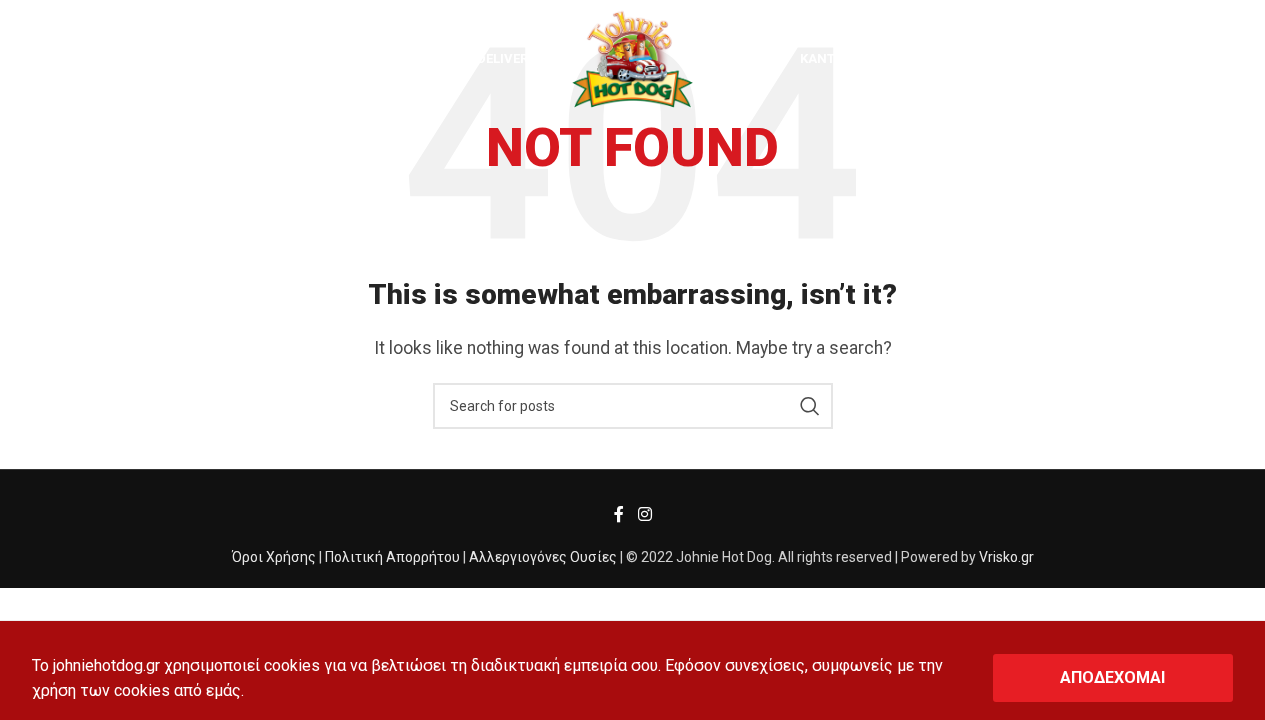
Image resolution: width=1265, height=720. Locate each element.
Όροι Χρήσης (274, 557)
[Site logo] (632, 58)
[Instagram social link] (644, 515)
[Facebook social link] (619, 515)
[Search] (47, 60)
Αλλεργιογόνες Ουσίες (543, 557)
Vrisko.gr (1006, 557)
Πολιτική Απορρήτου (392, 557)
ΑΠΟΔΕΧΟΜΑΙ (1112, 677)
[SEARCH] (810, 406)
